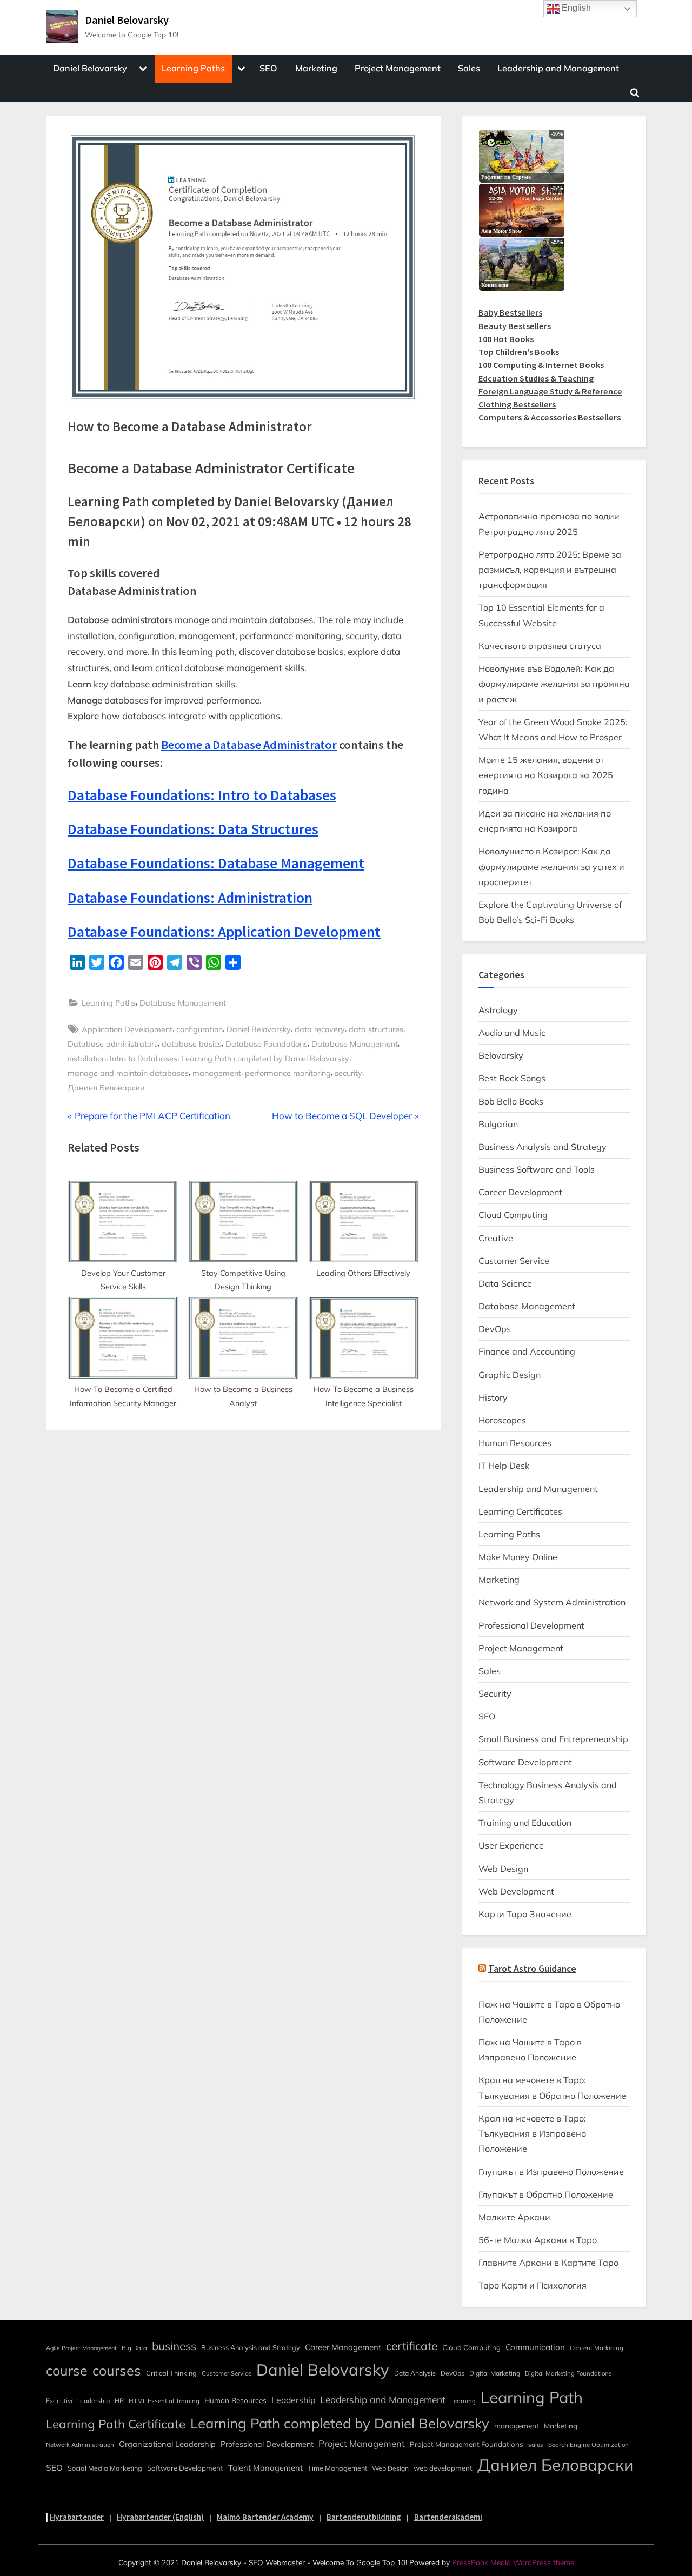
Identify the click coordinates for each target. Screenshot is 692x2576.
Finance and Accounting (527, 1351)
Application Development (127, 1029)
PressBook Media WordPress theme (513, 2562)
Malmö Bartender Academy (265, 2517)
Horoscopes (502, 1420)
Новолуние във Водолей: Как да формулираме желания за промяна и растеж (554, 684)
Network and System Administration (552, 1602)
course (67, 2370)
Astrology (498, 1010)
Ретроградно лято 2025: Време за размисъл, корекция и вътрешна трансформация (550, 570)
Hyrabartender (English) (160, 2517)
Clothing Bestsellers (517, 404)
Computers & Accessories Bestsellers (550, 417)
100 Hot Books (506, 339)
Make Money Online (518, 1557)
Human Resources (515, 1443)
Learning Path (532, 2397)
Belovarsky (501, 1055)
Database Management (183, 1003)
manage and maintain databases (128, 1073)
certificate (412, 2346)
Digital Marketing (495, 2373)
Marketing (316, 68)
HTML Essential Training (164, 2401)
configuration (199, 1029)
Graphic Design (510, 1375)
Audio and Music (512, 1033)
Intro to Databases (144, 1058)
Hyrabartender (77, 2517)
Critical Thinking (171, 2373)
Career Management (343, 2347)
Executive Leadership (78, 2401)
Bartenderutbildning (364, 2517)
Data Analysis (415, 2373)
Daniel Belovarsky (127, 20)
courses (117, 2370)
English (575, 8)
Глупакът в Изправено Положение (551, 2172)
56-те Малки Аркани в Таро (538, 2240)
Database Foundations (267, 1044)
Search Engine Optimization (588, 2445)
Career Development (520, 1192)
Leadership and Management (558, 68)
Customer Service (514, 1261)
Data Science (505, 1283)
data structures (376, 1029)
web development (443, 2468)
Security (495, 1694)
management (217, 1073)
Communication (535, 2347)
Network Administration (80, 2445)
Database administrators (113, 1044)
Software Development (525, 1762)
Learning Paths (193, 68)
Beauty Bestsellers (515, 326)
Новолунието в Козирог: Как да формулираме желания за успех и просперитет (551, 867)
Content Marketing (597, 2348)
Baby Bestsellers (510, 312)
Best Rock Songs (512, 1078)
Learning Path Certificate (116, 2424)
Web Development (516, 1891)
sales (536, 2445)
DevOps (495, 1329)
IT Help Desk (504, 1466)
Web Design (503, 1869)
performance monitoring (288, 1073)
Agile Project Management (81, 2348)
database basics (192, 1044)
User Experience (511, 1845)
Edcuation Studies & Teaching (536, 378)
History (493, 1397)
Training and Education (525, 1823)
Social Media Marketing (105, 2468)
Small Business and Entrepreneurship (553, 1739)
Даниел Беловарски (106, 1088)
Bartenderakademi (448, 2517)
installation (87, 1058)
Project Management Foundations (467, 2444)
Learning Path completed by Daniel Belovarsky (265, 1058)
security (348, 1073)
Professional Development (531, 1625)
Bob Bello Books (511, 1101)
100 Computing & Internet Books (541, 365)
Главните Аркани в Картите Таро (548, 2263)
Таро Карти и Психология (533, 2285)
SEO (268, 68)
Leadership (293, 2400)
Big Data (134, 2348)
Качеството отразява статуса (540, 646)
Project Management (398, 68)
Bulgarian (498, 1124)
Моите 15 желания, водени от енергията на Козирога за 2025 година (546, 775)
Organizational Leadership (167, 2444)
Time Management (337, 2468)
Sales (469, 68)
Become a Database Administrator (249, 745)
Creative (496, 1238)
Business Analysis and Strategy (543, 1147)
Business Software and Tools (537, 1169)
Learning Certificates (520, 1511)
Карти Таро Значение (525, 1914)
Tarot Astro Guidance (532, 1969)
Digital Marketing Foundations (568, 2373)
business (174, 2346)
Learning (463, 2401)
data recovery (320, 1029)
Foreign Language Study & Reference (550, 391)
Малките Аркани (514, 2217)
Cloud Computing (513, 1215)
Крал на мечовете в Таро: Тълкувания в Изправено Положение (532, 2134)
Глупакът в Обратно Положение (546, 2194)
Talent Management (265, 2468)
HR (119, 2401)
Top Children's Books (519, 352)
